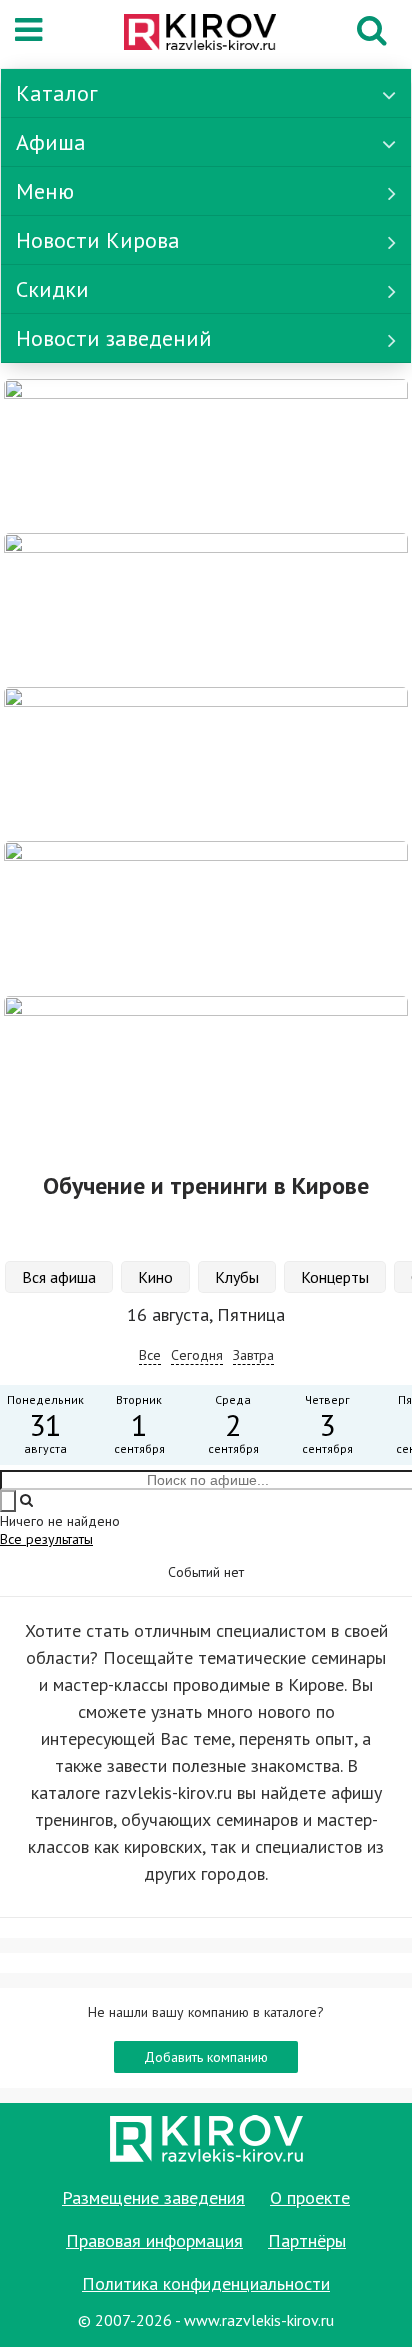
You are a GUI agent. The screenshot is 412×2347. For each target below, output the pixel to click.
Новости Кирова (98, 240)
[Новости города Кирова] (206, 763)
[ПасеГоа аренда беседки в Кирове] (206, 917)
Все (150, 1355)
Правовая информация (154, 2240)
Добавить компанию (206, 2057)
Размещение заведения (153, 2197)
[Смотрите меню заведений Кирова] (206, 1071)
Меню (45, 191)
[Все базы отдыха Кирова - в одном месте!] (206, 609)
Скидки (52, 289)
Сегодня (197, 1355)
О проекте (310, 2197)
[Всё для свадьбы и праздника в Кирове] (206, 455)
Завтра (253, 1355)
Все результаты (46, 1539)
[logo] (200, 34)
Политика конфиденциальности (206, 2283)
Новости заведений (114, 338)
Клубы (237, 1277)
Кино (155, 1277)
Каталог (57, 93)
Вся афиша (59, 1277)
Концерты (335, 1277)
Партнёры (307, 2240)
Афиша (51, 142)
